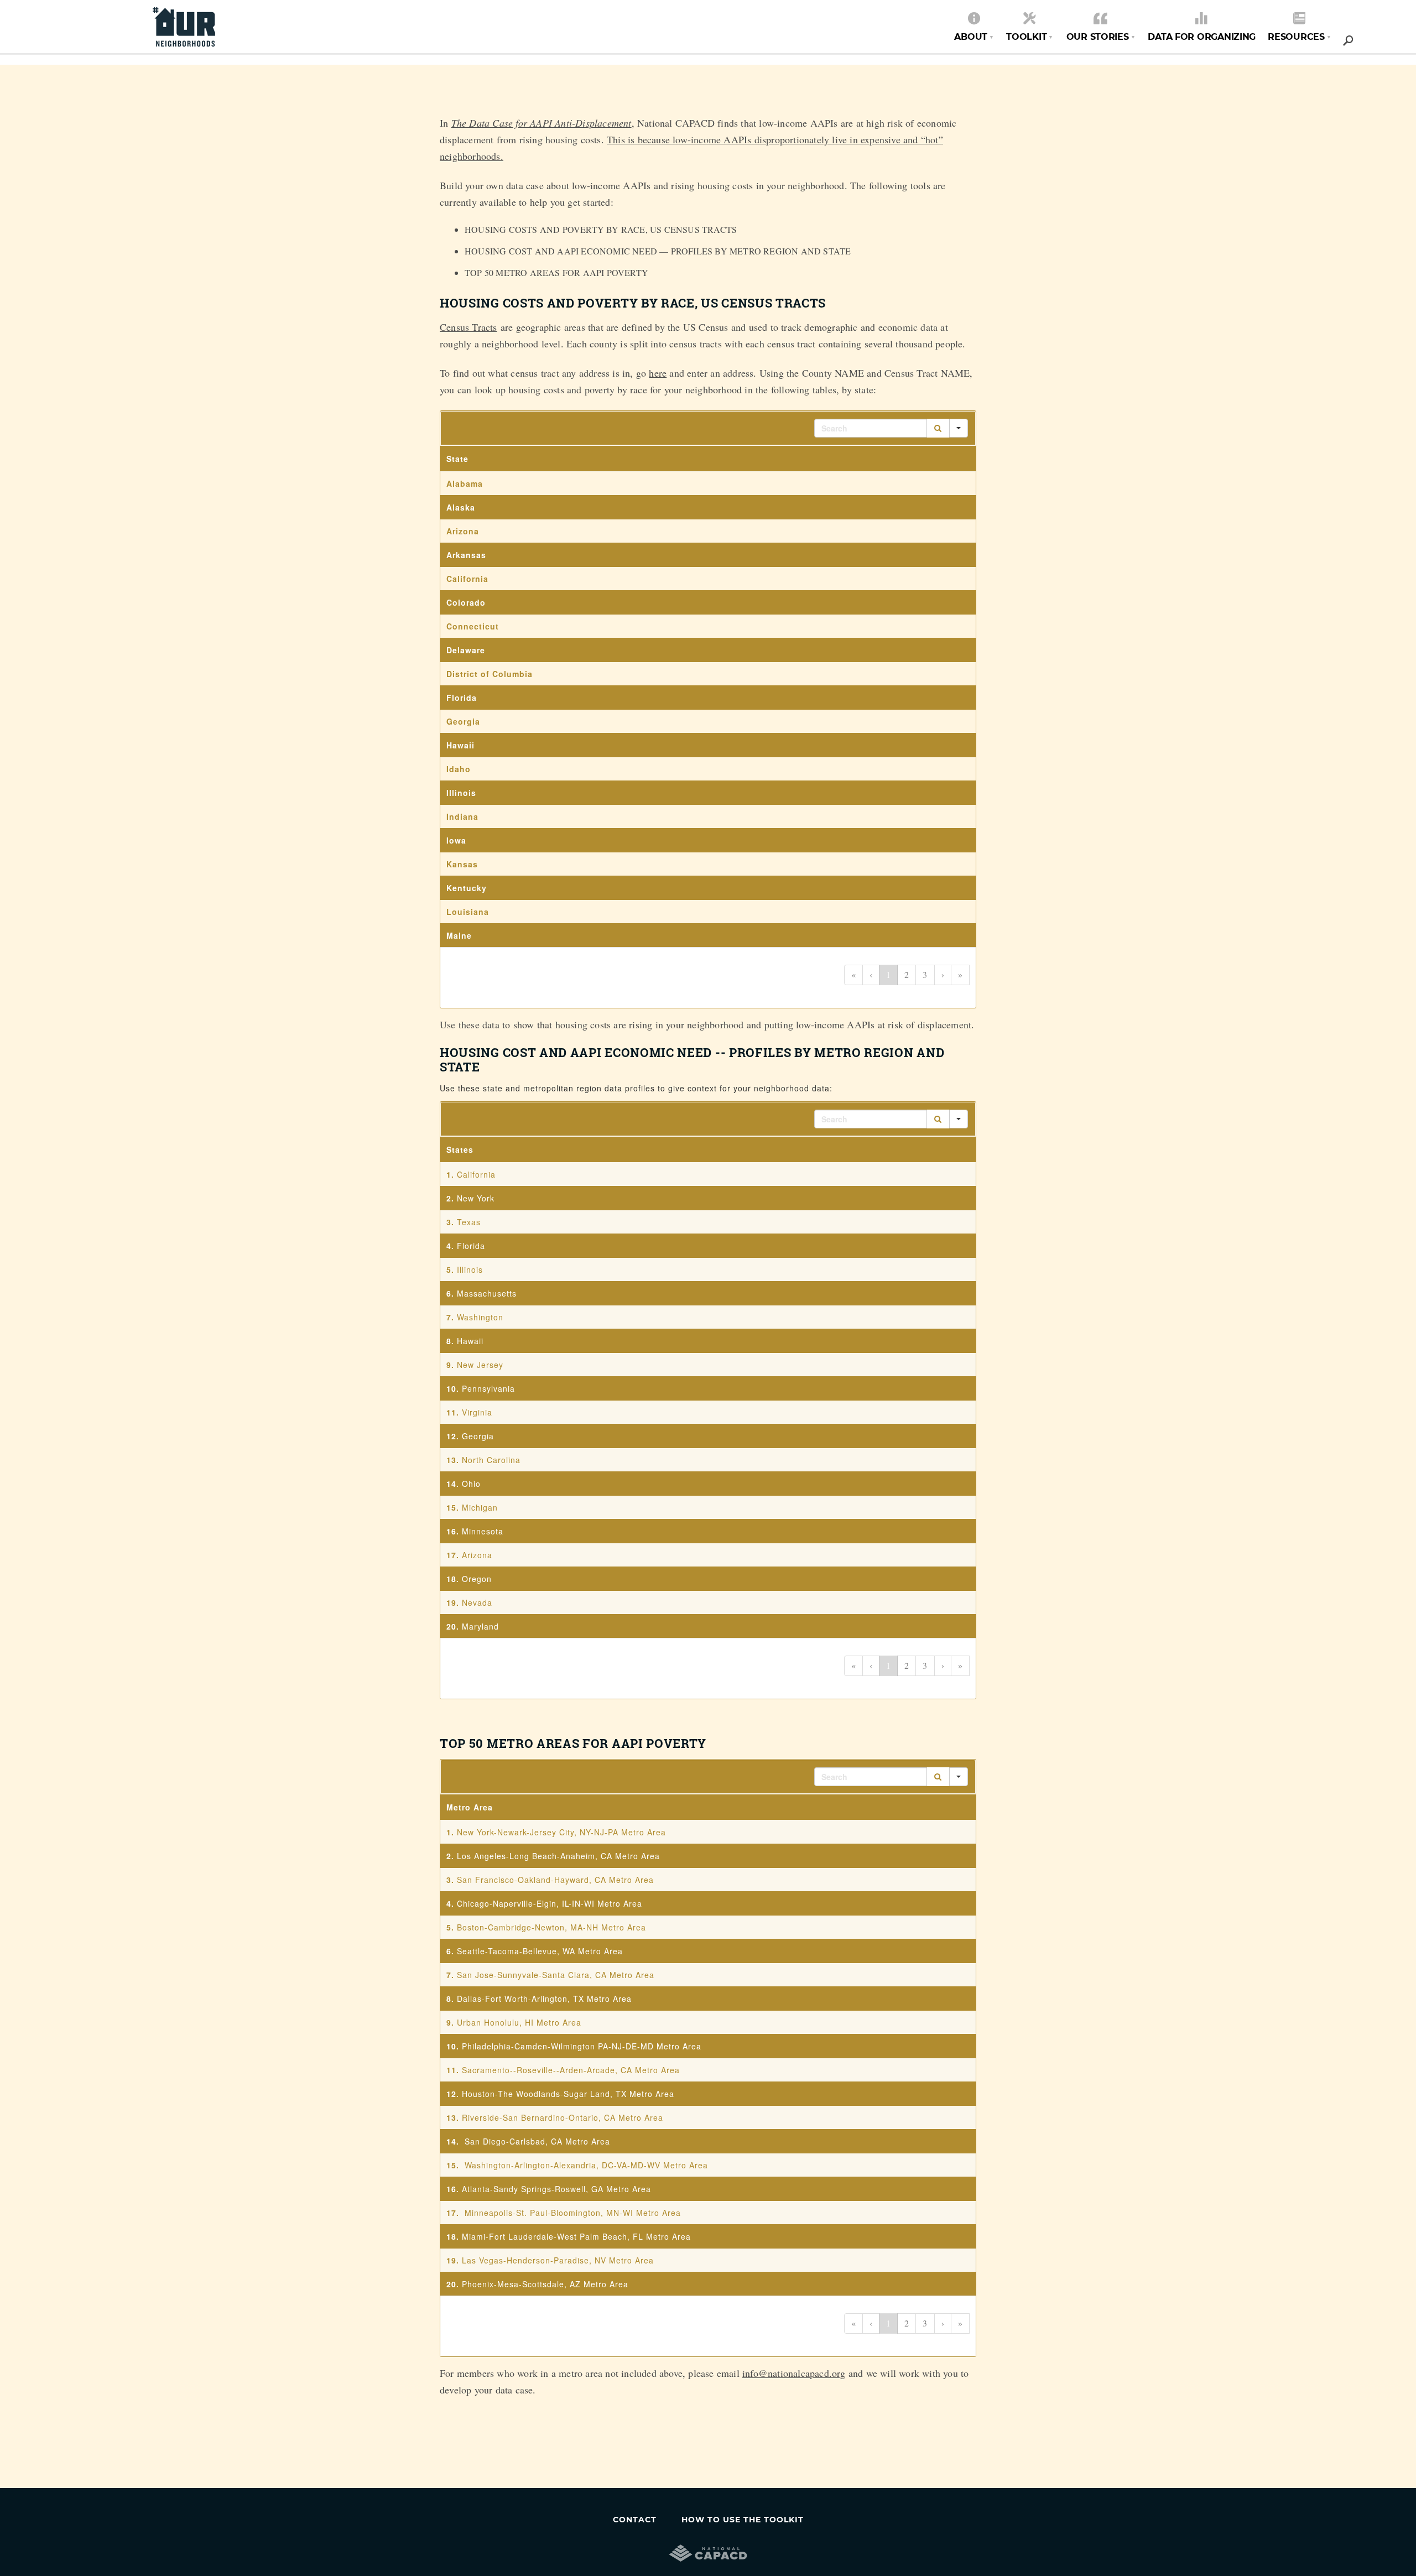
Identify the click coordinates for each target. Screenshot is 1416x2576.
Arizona (477, 1555)
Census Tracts (468, 327)
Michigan (480, 1507)
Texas (469, 1222)
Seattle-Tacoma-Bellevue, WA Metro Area (540, 1951)
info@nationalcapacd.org (794, 2373)
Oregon (478, 1579)
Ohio (471, 1484)
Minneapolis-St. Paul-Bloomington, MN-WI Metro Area (573, 2213)
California (476, 1174)
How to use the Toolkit (743, 2520)
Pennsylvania (488, 1388)
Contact (635, 2520)
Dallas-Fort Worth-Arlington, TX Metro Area (544, 1999)
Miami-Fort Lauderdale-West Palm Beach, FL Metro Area (576, 2236)
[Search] (938, 428)
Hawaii (470, 1341)
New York (476, 1198)
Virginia (477, 1412)
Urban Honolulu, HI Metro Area (519, 2022)
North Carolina (491, 1460)
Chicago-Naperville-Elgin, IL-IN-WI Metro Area (550, 1903)
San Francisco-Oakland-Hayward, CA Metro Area (555, 1880)
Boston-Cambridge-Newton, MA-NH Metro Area (551, 1927)
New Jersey (480, 1365)
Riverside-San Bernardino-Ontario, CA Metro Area (563, 2117)
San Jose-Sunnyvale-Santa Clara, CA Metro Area (556, 1975)
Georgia (478, 1436)
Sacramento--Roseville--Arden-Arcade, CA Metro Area (571, 2070)
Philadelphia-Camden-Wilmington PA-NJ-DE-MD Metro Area (582, 2046)
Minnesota (484, 1531)
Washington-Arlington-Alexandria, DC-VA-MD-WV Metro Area (586, 2165)
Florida (471, 1246)
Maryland (480, 1626)
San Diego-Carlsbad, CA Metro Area (537, 2141)
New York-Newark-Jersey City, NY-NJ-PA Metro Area (561, 1832)
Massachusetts (487, 1293)
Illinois (470, 1269)
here (658, 373)
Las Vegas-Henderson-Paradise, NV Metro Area (558, 2260)
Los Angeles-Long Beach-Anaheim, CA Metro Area (558, 1856)
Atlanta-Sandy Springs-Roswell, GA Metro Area (556, 2189)
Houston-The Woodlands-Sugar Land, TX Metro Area (568, 2094)
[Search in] (959, 428)
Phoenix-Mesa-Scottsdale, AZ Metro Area (545, 2284)
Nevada (478, 1602)
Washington (480, 1317)
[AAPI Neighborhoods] (184, 20)
